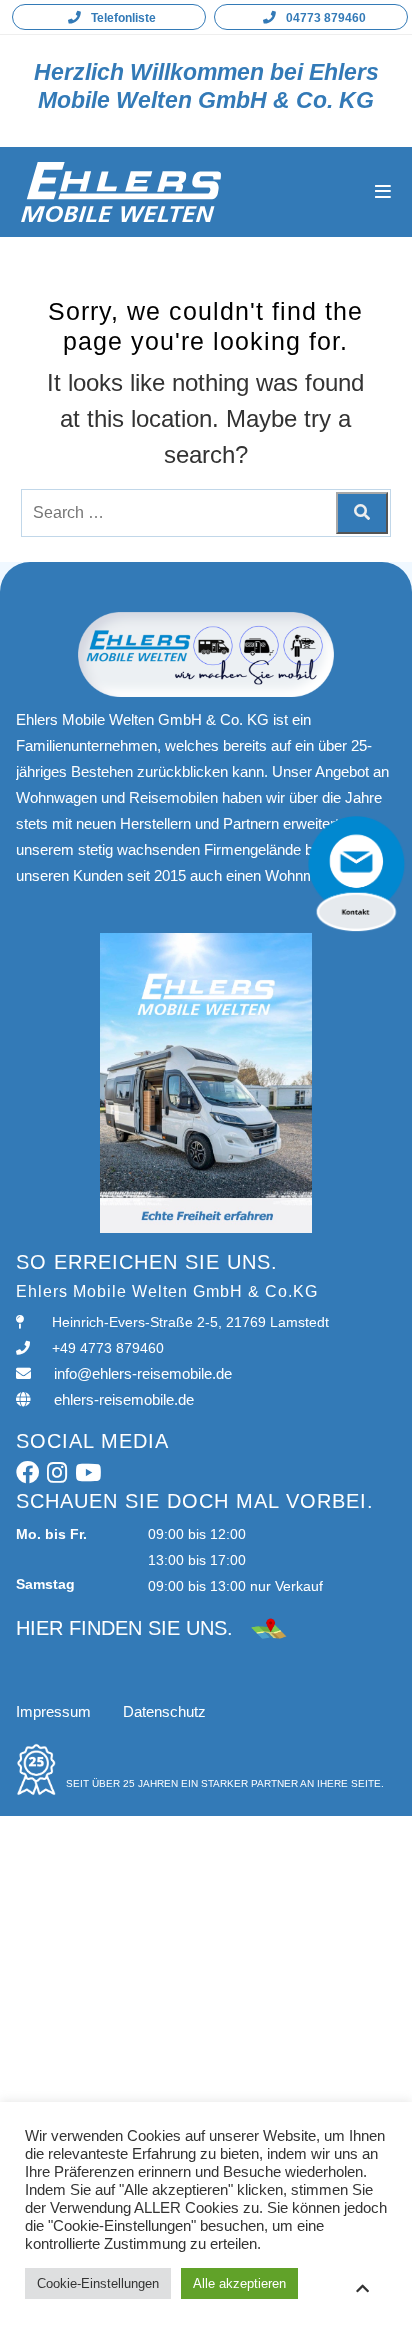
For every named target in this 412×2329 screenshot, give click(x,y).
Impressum (53, 1711)
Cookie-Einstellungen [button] (98, 2283)
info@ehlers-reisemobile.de (143, 1373)
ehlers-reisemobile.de (124, 1399)
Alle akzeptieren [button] (239, 2283)
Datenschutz (164, 1711)
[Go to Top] (362, 2288)
